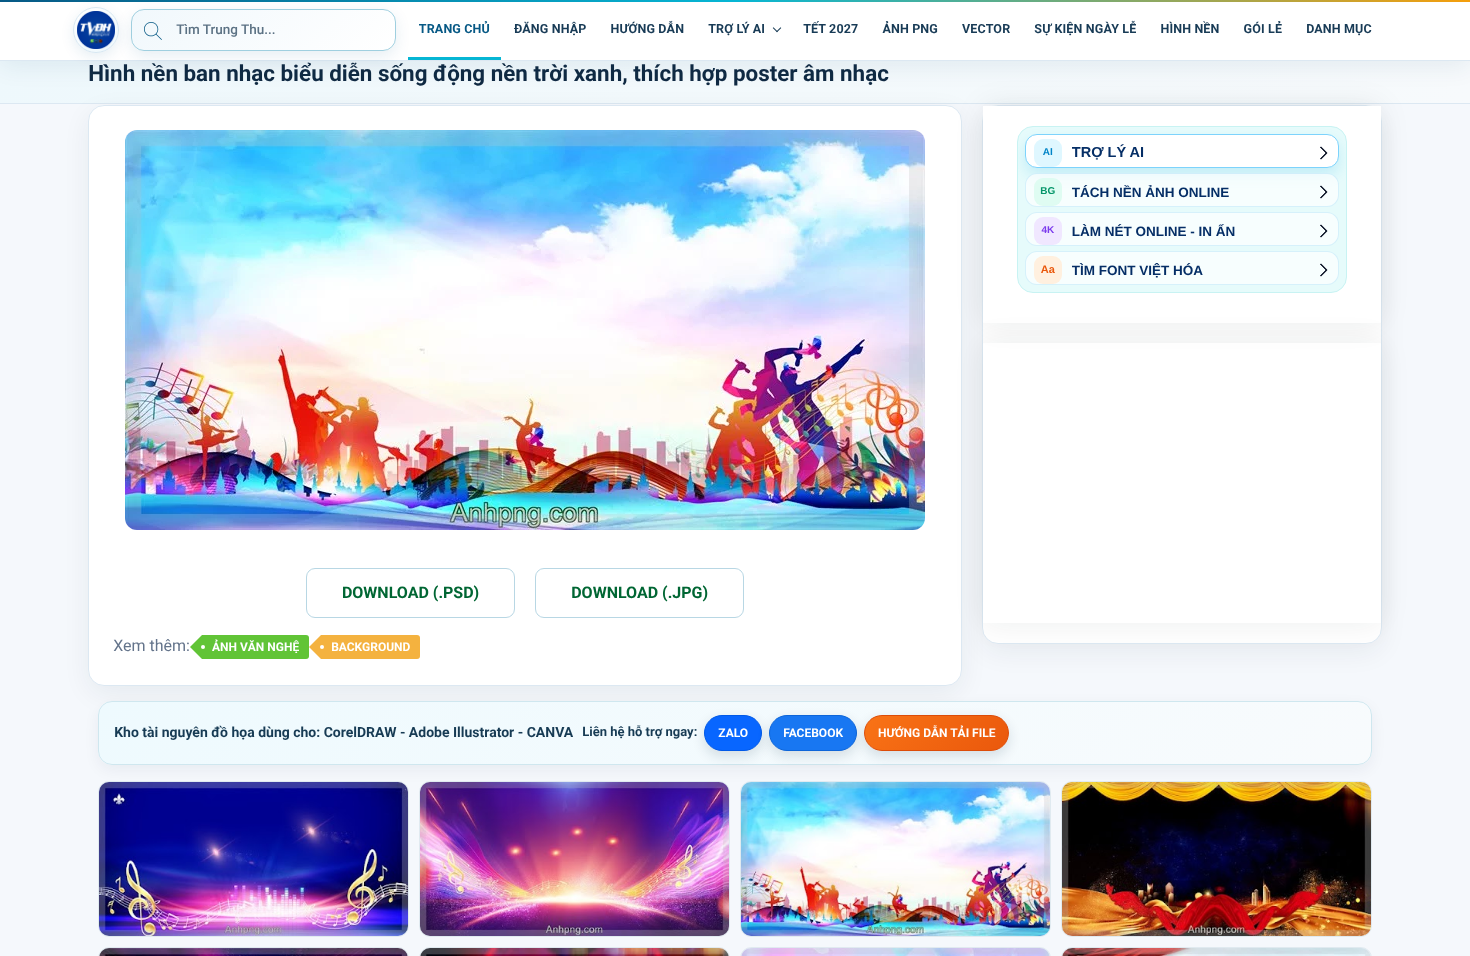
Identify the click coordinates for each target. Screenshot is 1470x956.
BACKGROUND (370, 647)
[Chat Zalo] (1398, 30)
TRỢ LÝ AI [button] (736, 29)
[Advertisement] (1182, 483)
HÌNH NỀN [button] (1189, 29)
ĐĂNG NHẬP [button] (550, 29)
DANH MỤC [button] (1339, 29)
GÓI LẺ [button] (1263, 29)
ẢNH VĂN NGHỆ (255, 647)
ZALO (733, 733)
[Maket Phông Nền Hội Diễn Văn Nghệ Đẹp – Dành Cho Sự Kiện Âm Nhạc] (253, 859)
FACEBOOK (813, 733)
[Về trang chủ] (96, 30)
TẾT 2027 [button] (830, 29)
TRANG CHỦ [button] (454, 29)
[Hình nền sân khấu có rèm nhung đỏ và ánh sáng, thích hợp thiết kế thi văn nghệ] (1216, 859)
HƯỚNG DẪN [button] (647, 29)
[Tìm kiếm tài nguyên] (153, 30)
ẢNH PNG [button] (910, 29)
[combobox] (263, 30)
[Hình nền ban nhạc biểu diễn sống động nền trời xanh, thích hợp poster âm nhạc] (895, 859)
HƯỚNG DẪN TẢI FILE (936, 733)
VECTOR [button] (986, 29)
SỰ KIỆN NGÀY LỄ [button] (1085, 29)
